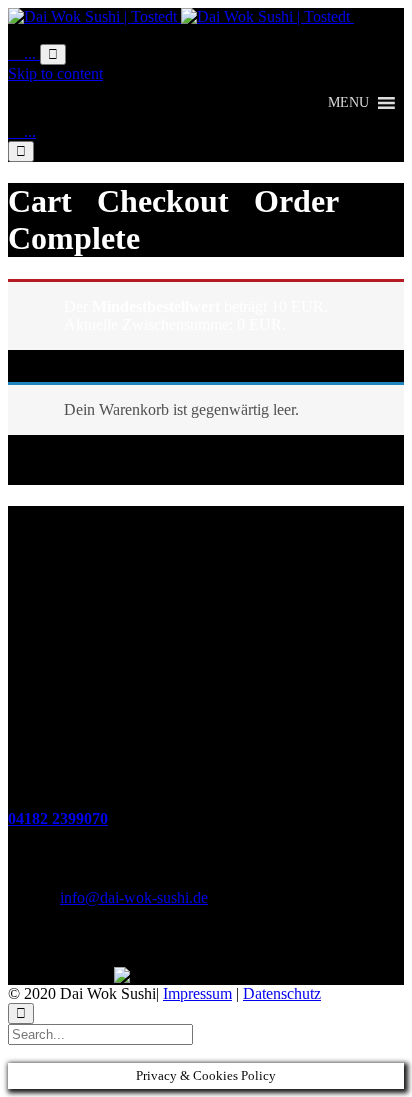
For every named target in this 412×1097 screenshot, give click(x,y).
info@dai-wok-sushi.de (134, 897)
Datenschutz (282, 993)
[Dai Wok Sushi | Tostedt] (181, 16)
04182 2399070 (58, 818)
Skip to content (55, 73)
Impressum (197, 993)
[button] (348, 103)
